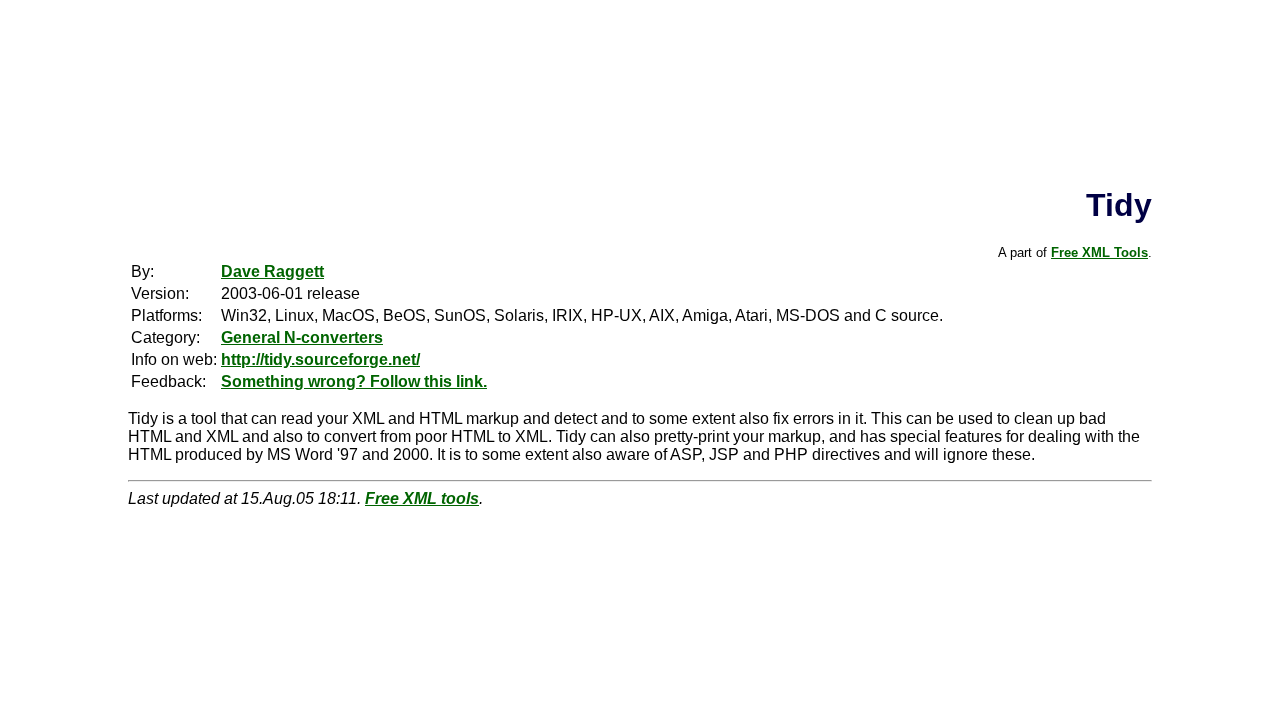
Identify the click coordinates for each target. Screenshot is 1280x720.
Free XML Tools (1099, 252)
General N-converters (302, 337)
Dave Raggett (272, 271)
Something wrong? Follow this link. (354, 381)
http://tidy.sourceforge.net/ (320, 359)
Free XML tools (422, 498)
